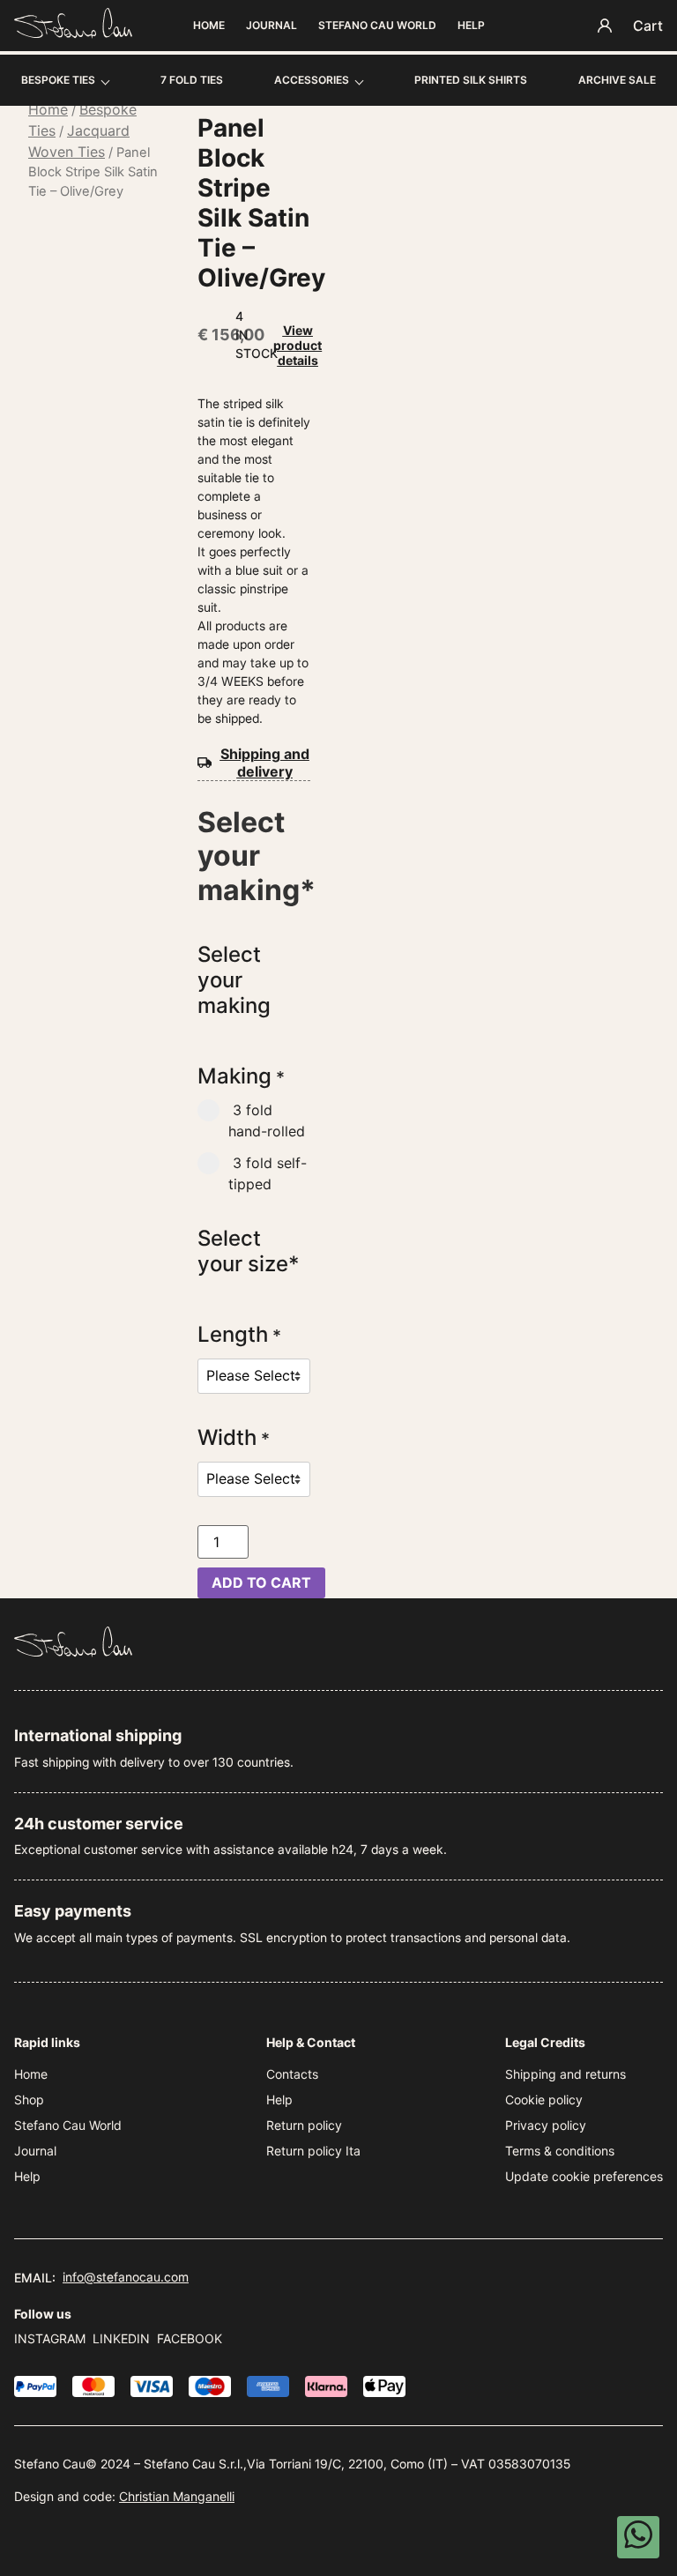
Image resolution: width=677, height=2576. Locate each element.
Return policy (304, 2125)
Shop (29, 2100)
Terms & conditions (560, 2151)
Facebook (190, 2338)
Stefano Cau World (377, 25)
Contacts (292, 2074)
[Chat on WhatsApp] (638, 2537)
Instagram (50, 2338)
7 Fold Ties (192, 80)
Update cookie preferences (584, 2176)
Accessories (312, 80)
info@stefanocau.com (126, 2277)
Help (471, 25)
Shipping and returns (565, 2074)
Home (209, 25)
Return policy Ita (313, 2151)
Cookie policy (544, 2100)
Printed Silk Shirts (471, 80)
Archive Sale (617, 80)
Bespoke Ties (58, 80)
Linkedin (121, 2338)
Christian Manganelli (177, 2496)
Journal (272, 25)
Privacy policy (546, 2125)
